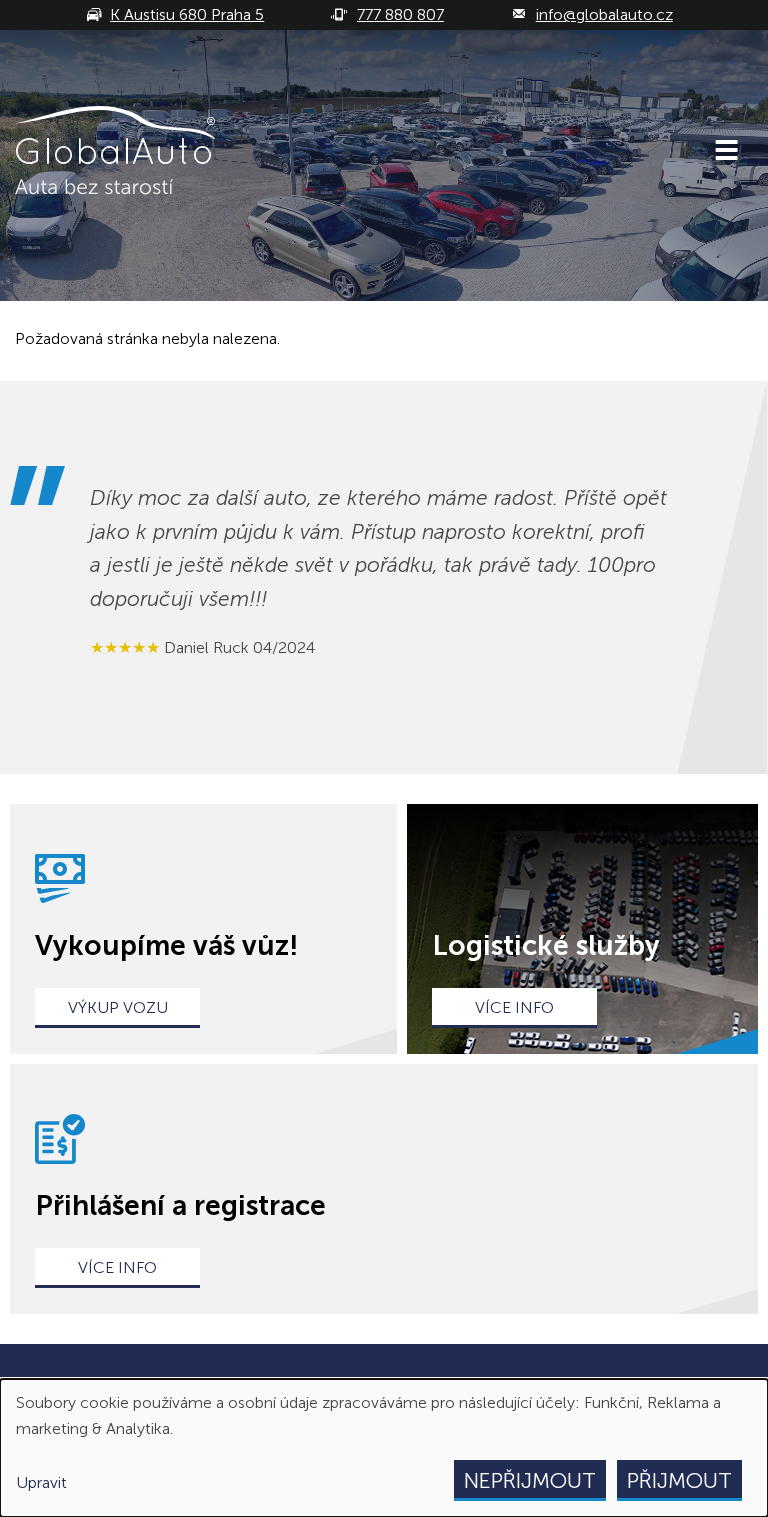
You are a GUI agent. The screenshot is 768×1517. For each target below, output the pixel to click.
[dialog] (384, 1448)
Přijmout (679, 1480)
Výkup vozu (118, 1007)
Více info (514, 1007)
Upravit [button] (41, 1482)
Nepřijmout (530, 1480)
